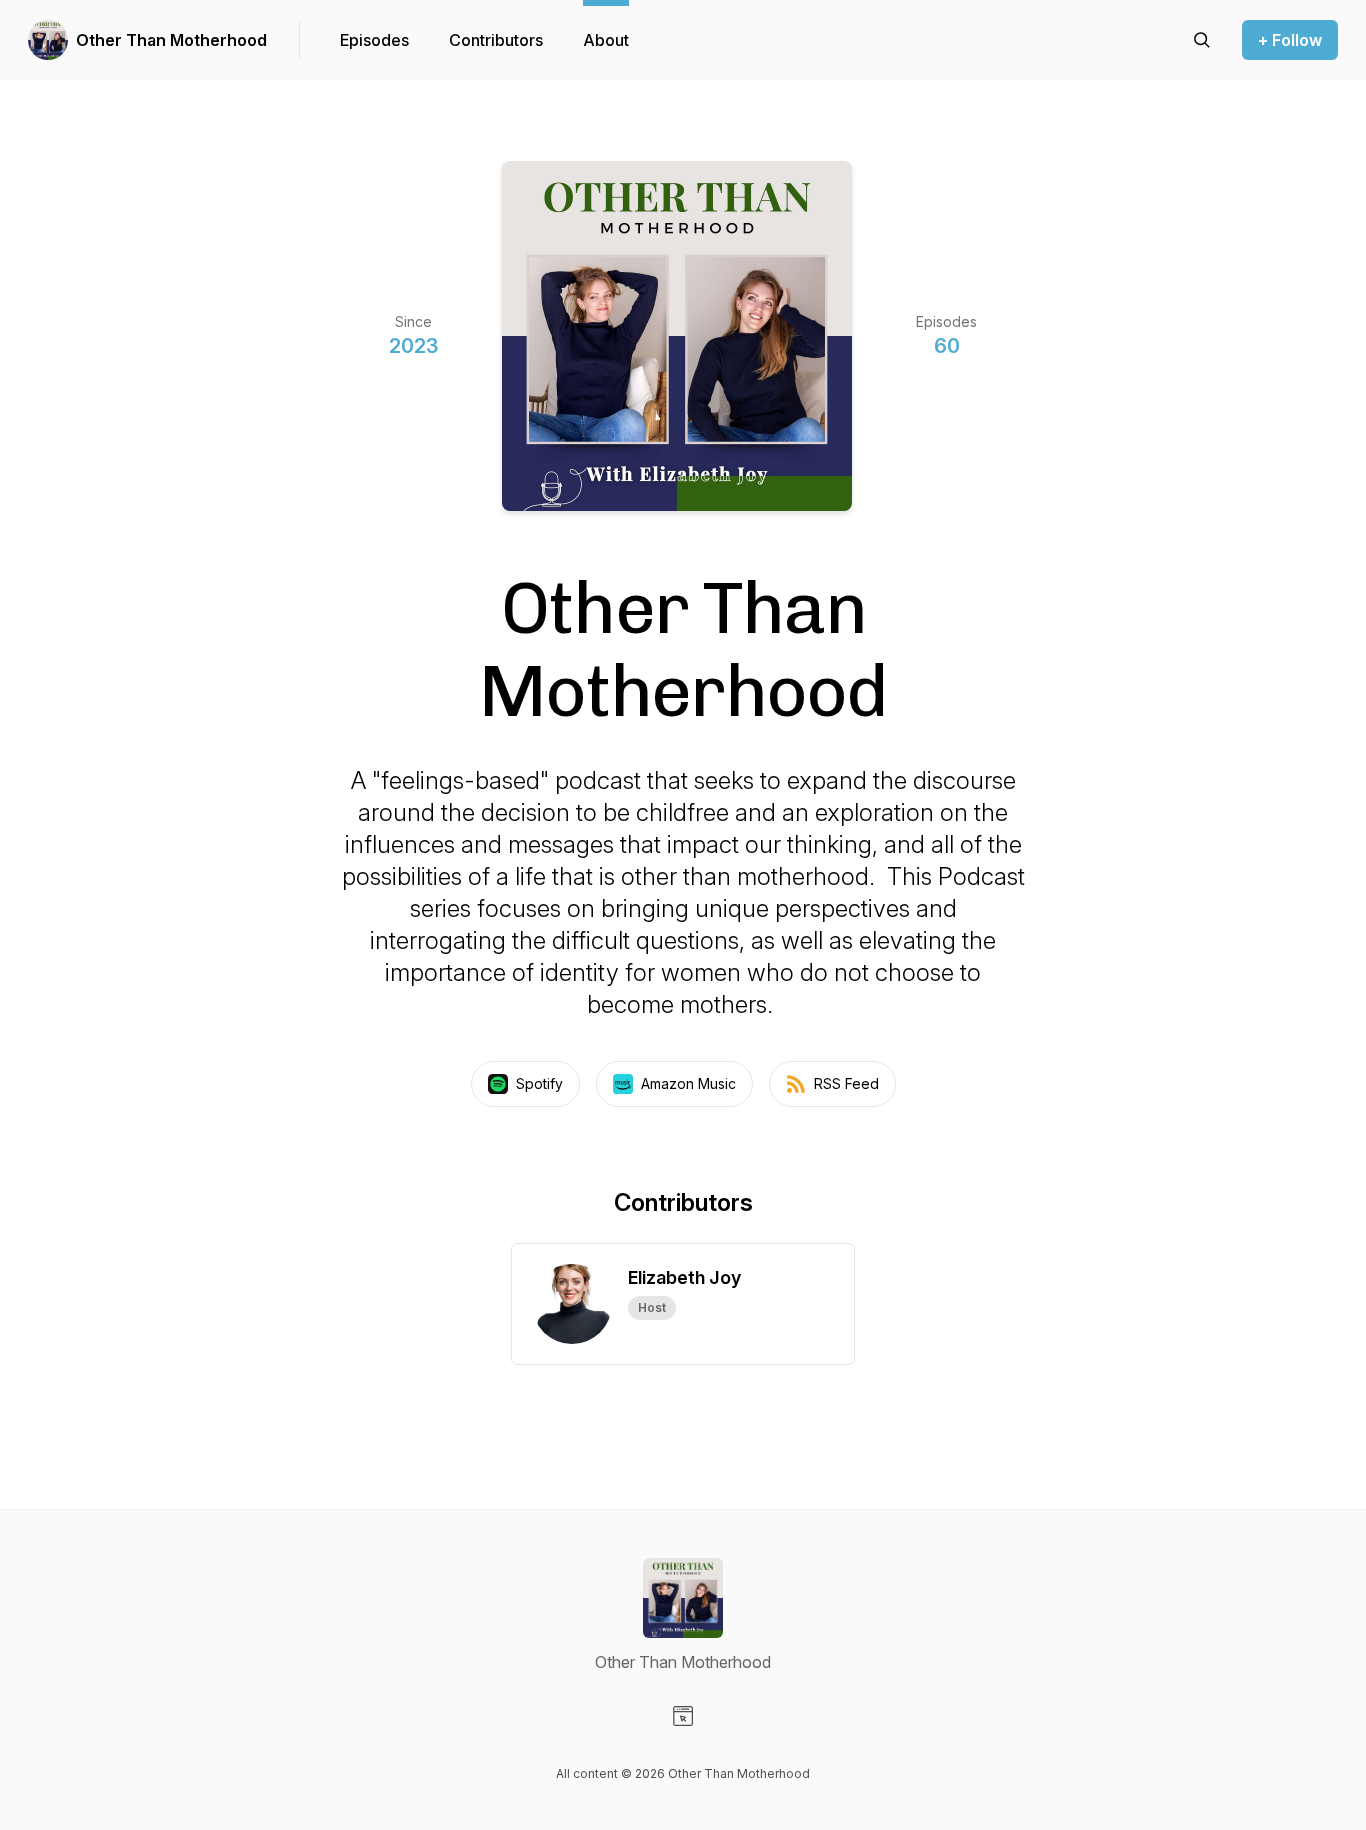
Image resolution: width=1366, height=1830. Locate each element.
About (606, 40)
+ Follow (1290, 40)
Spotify (539, 1083)
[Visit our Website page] (683, 1716)
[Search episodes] (1202, 40)
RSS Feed (846, 1083)
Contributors (496, 40)
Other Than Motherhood (171, 40)
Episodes (374, 40)
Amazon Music (688, 1083)
